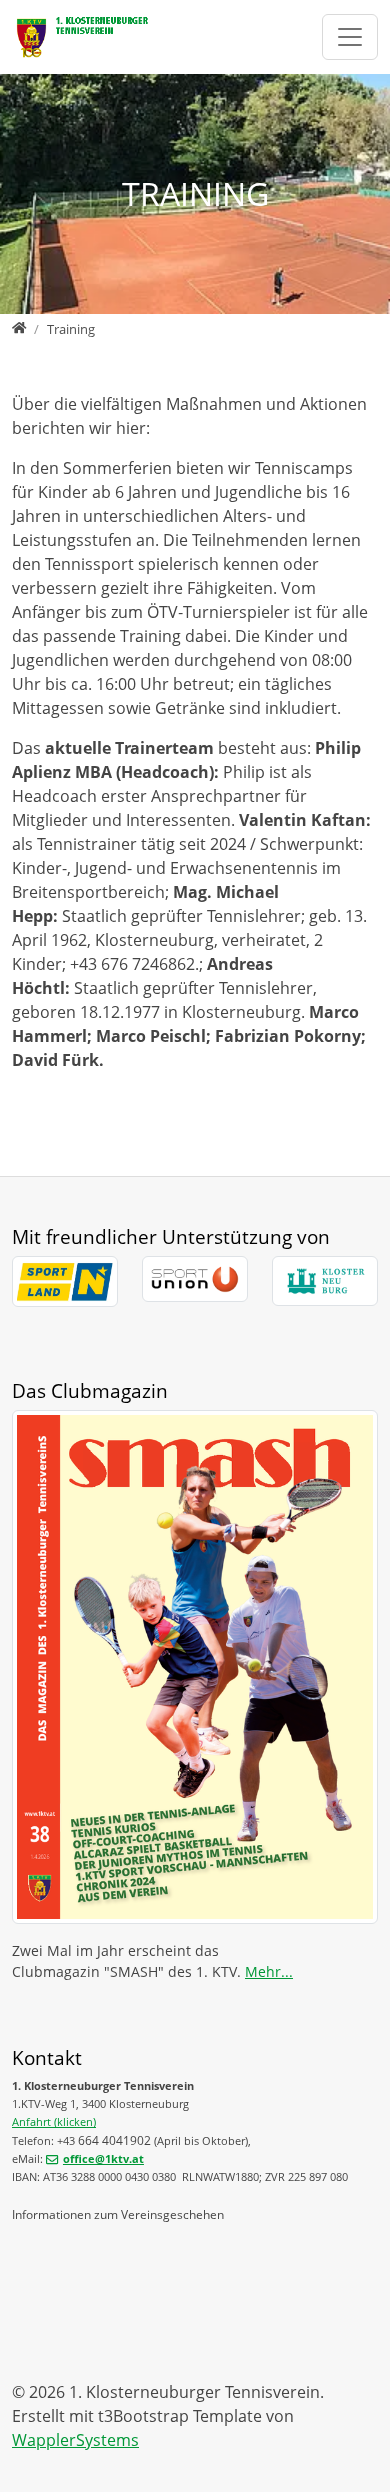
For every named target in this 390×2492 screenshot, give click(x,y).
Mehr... (269, 1971)
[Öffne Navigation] (350, 36)
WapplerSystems (75, 2440)
